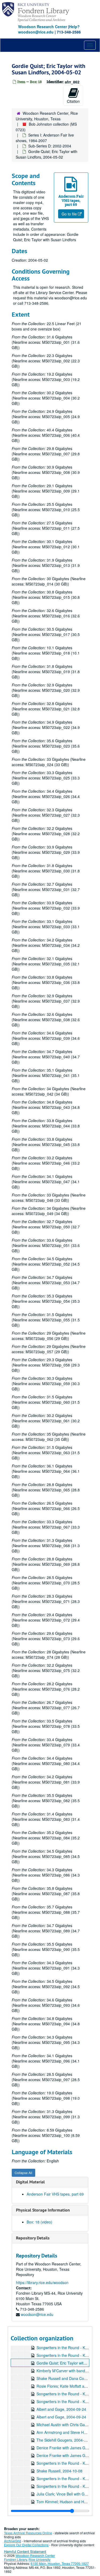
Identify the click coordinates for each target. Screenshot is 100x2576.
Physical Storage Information (43, 2210)
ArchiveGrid (13, 2541)
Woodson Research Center (43, 27)
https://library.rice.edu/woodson (42, 2282)
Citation (73, 101)
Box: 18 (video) (39, 2222)
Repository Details (33, 2238)
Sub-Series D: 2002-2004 (50, 146)
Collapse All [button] (23, 2173)
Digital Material (30, 2182)
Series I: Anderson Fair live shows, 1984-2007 (45, 138)
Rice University (39, 2559)
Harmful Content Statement (25, 2551)
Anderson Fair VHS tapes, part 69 (55, 2194)
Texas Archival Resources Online (28, 2533)
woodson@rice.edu (37, 2314)
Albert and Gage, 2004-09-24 (61, 2409)
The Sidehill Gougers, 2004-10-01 (65, 2440)
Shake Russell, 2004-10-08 (59, 2471)
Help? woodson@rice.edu (49, 29)
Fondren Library (15, 2559)
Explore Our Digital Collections (26, 2545)
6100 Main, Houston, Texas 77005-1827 (60, 2563)
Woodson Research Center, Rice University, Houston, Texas (47, 116)
